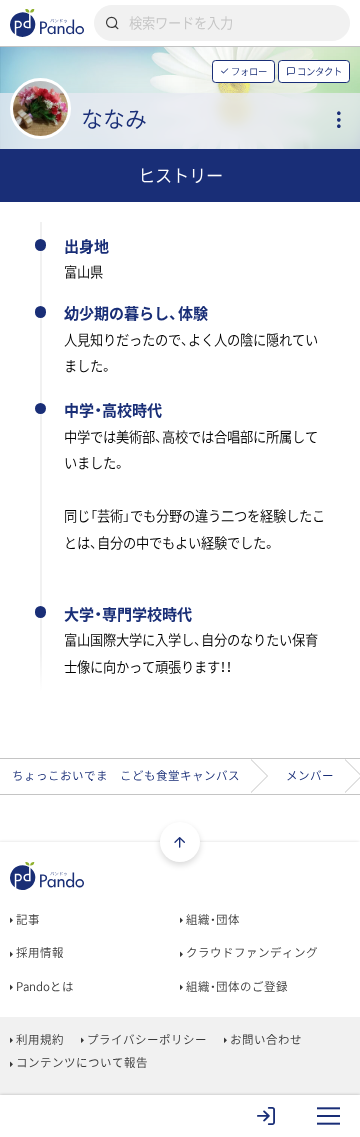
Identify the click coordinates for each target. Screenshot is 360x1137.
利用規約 (38, 1039)
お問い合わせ (264, 1039)
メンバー (310, 775)
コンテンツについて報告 (80, 1062)
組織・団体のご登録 (235, 986)
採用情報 (38, 952)
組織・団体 (211, 919)
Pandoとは (43, 986)
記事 (26, 919)
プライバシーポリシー (145, 1039)
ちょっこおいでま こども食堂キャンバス (126, 775)
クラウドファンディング (250, 952)
